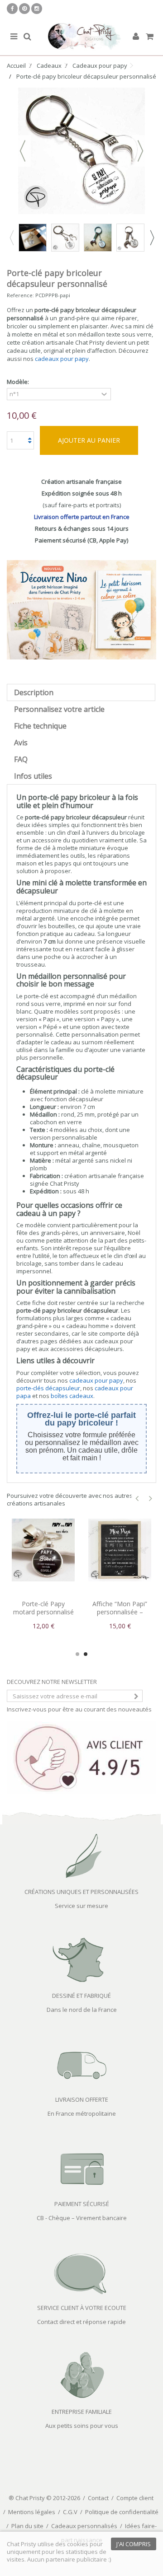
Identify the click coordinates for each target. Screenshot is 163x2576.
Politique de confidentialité (122, 2512)
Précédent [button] (23, 151)
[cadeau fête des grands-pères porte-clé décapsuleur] (130, 238)
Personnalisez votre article (59, 709)
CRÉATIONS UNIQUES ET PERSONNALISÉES (81, 1892)
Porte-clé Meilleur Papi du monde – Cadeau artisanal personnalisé (120, 1616)
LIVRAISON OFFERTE (82, 2099)
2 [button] (86, 1654)
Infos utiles (33, 776)
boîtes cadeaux (72, 1396)
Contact (98, 2498)
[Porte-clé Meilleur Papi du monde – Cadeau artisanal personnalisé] (120, 1550)
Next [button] (152, 238)
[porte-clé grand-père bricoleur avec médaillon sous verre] (98, 238)
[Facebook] (12, 9)
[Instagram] (37, 9)
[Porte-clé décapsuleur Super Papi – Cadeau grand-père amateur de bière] (43, 1550)
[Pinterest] (24, 9)
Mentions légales (32, 2512)
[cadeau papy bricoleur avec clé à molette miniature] (33, 238)
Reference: (20, 295)
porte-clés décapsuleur (48, 1388)
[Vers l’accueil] (81, 37)
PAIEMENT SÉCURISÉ (82, 2204)
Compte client (135, 2498)
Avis (21, 743)
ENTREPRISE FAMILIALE (82, 2412)
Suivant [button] (140, 151)
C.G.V (70, 2512)
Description (34, 692)
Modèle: (19, 382)
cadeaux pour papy (62, 359)
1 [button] (77, 1654)
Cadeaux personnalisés (84, 2526)
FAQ (21, 759)
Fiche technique (40, 726)
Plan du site (27, 2526)
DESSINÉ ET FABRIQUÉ (81, 1996)
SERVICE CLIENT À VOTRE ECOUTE (82, 2308)
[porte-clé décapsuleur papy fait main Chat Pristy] (65, 238)
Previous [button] (11, 238)
